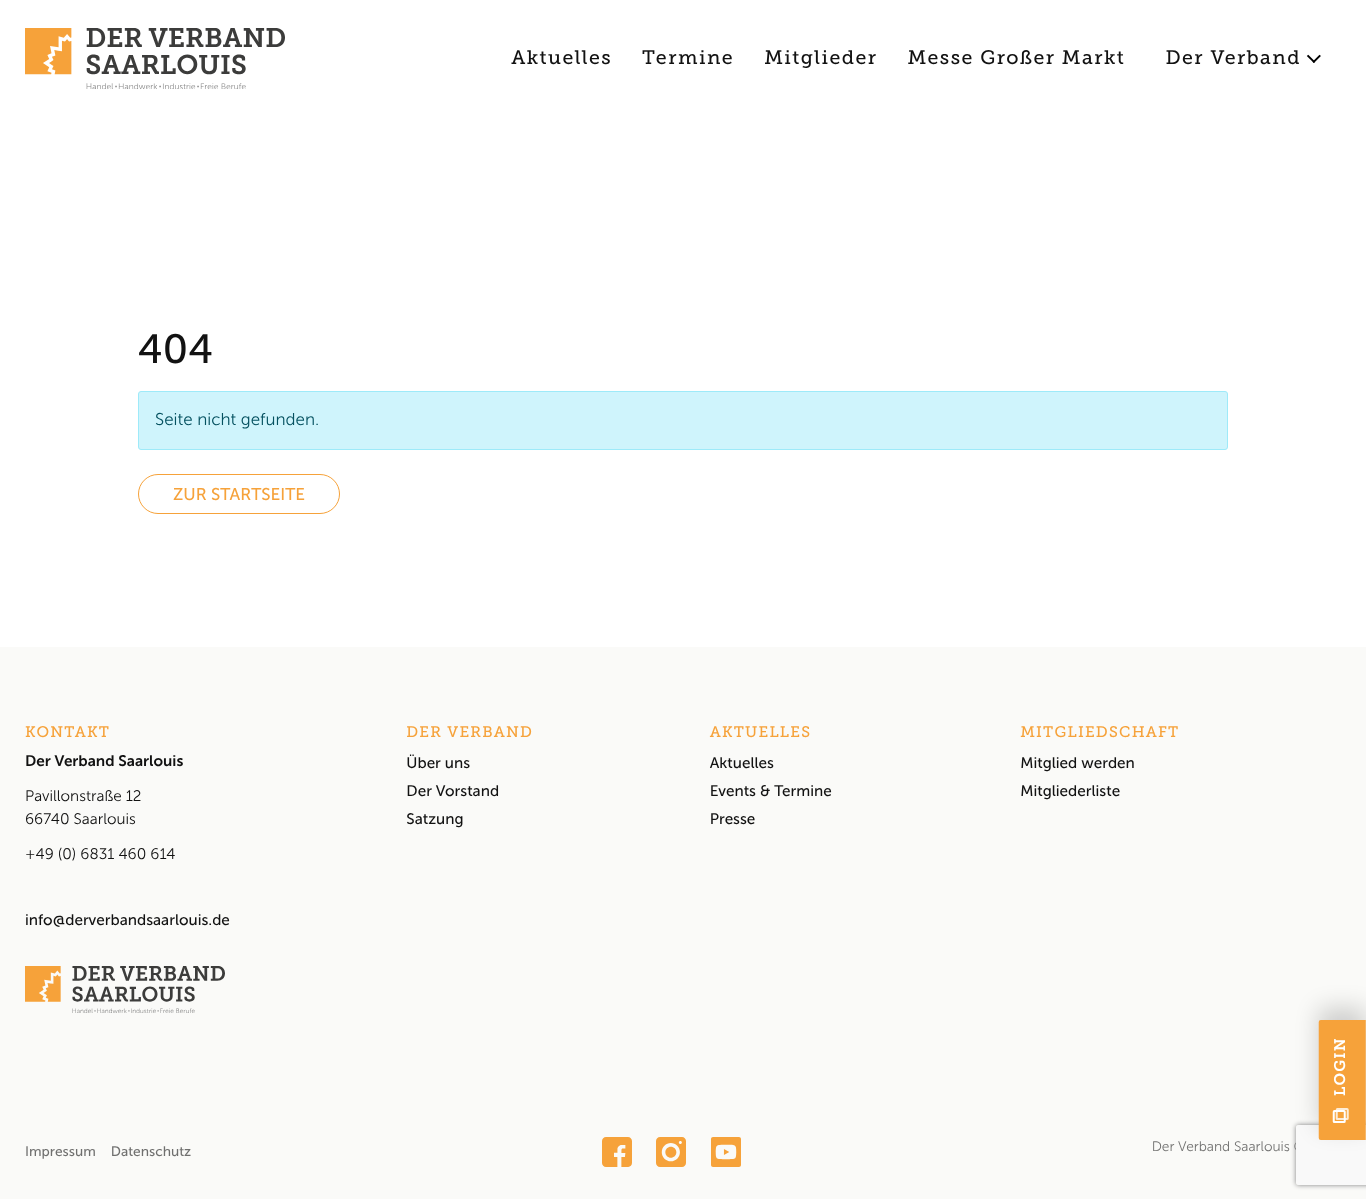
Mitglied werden (1077, 763)
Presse (733, 819)
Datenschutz (151, 1151)
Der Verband (1233, 58)
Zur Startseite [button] (239, 495)
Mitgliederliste (1070, 791)
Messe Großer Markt (1017, 58)
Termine (688, 58)
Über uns (438, 763)
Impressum (60, 1151)
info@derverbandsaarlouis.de (127, 920)
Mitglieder (820, 58)
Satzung (434, 819)
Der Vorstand (452, 791)
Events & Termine (771, 791)
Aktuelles (561, 58)
